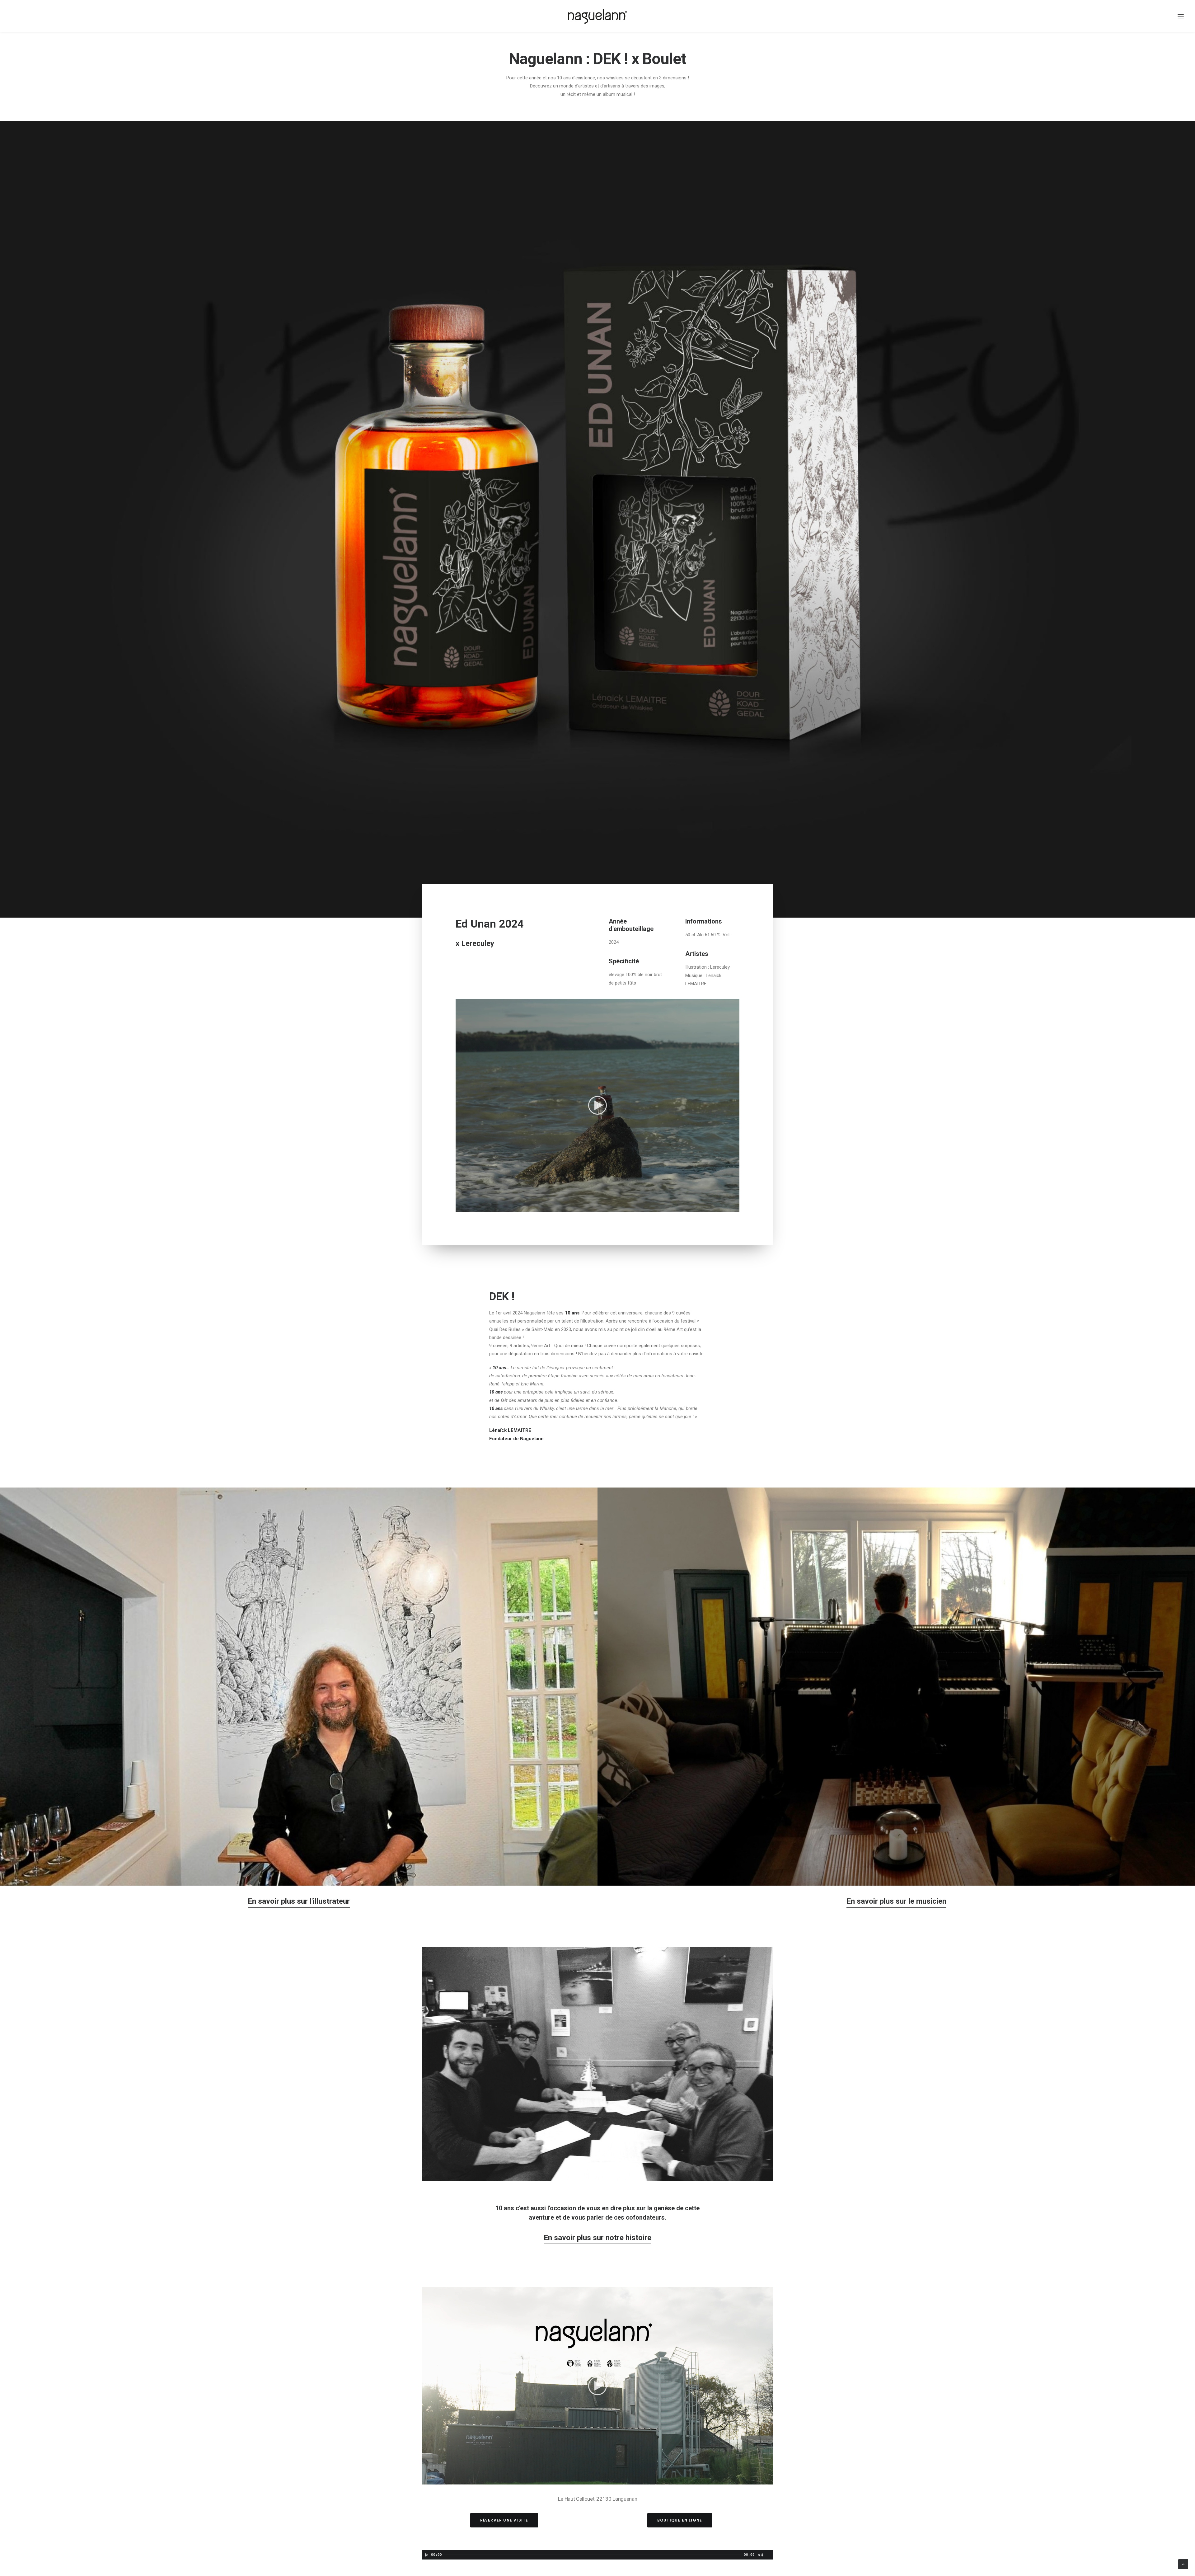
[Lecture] (460, 1207)
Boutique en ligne (680, 2520)
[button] (597, 1105)
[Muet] (727, 1207)
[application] (597, 1105)
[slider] (593, 1207)
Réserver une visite (504, 2520)
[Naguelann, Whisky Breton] (597, 16)
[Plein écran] (735, 1207)
